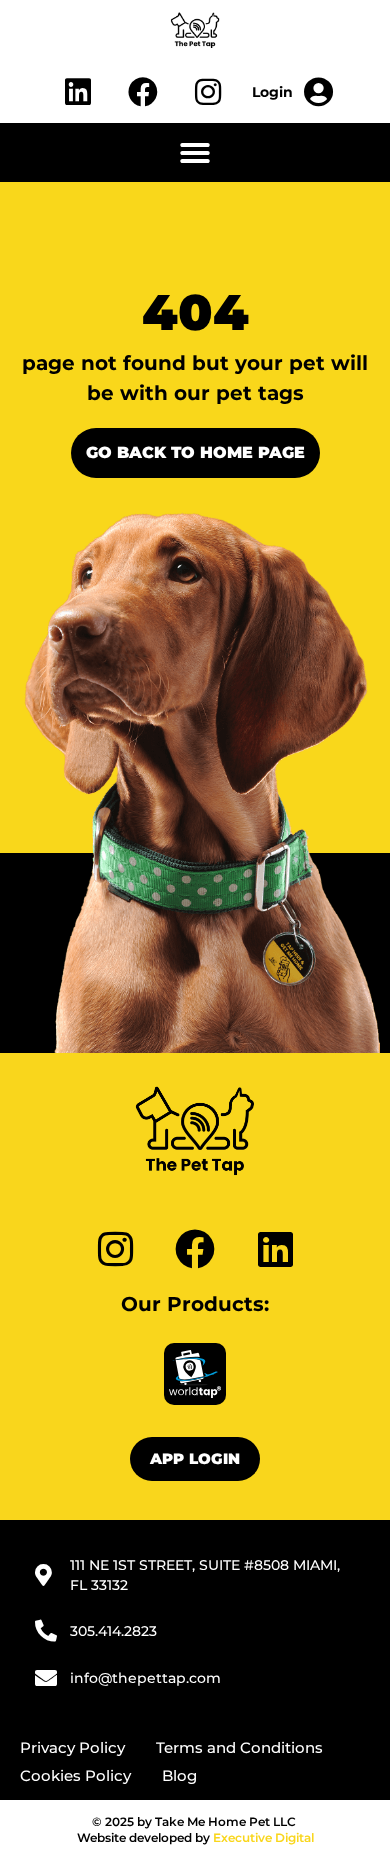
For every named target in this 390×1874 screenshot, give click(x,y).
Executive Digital (263, 1837)
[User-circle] (293, 92)
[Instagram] (208, 92)
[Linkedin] (78, 92)
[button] (195, 153)
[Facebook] (143, 92)
